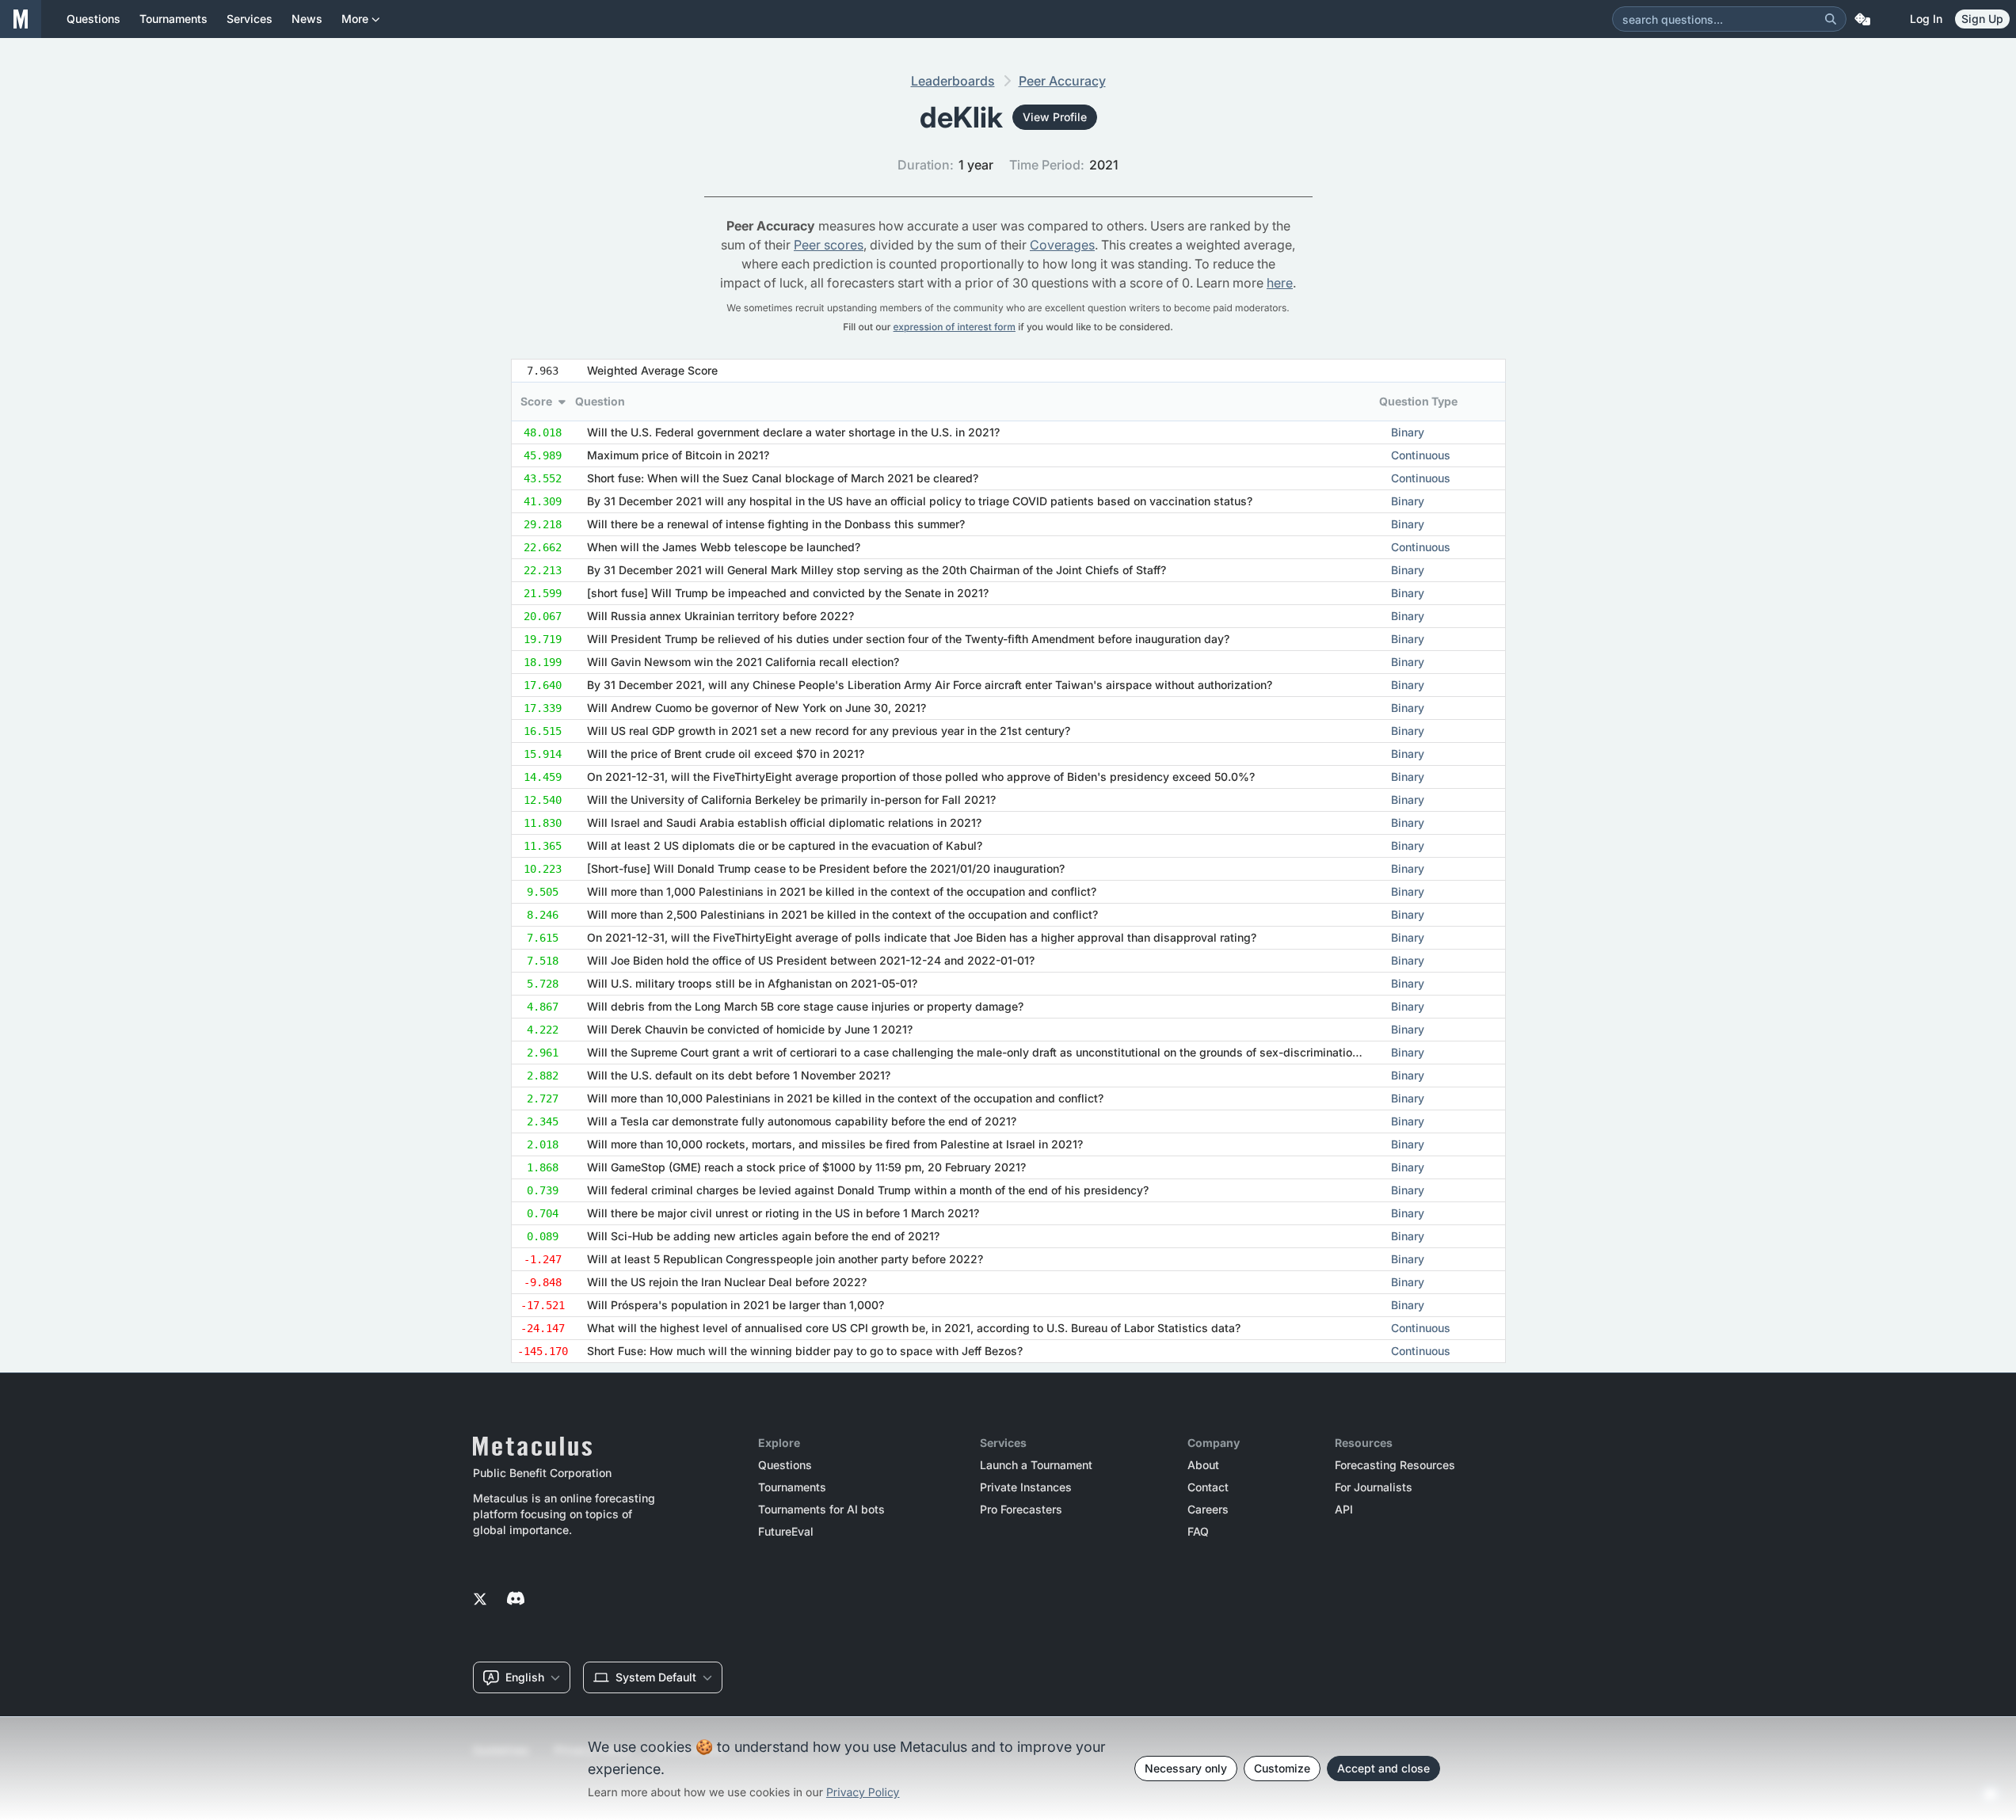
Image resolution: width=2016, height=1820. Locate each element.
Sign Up (1982, 19)
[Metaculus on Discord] (516, 1600)
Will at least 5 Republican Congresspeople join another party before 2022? (785, 1259)
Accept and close (1383, 1768)
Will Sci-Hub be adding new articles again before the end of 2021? (763, 1236)
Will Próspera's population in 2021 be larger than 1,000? (736, 1305)
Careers (1208, 1510)
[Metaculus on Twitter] (480, 1600)
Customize (1282, 1768)
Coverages (1062, 245)
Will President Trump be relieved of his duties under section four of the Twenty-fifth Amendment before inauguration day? (908, 639)
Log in (1926, 19)
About (1203, 1465)
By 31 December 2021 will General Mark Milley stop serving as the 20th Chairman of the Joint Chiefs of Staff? (877, 570)
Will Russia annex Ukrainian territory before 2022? (720, 616)
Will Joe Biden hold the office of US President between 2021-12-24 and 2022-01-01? (811, 960)
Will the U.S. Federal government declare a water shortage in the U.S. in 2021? (793, 432)
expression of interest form (955, 327)
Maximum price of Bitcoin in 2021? (678, 455)
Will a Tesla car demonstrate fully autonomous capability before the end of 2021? (802, 1121)
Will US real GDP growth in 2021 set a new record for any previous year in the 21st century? (829, 731)
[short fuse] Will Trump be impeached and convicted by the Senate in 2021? (788, 593)
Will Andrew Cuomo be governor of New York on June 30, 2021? (756, 708)
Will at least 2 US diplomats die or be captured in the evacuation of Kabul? (785, 845)
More (355, 19)
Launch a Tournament (1036, 1465)
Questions (785, 1465)
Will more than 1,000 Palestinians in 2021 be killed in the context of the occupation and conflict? (842, 891)
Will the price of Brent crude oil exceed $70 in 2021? (726, 754)
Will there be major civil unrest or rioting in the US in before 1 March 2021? (783, 1213)
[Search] (1831, 19)
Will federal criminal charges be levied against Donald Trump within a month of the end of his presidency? (868, 1190)
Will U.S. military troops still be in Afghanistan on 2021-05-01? (752, 983)
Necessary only (1186, 1768)
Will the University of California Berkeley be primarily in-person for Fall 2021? (791, 800)
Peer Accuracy (1062, 81)
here (1280, 283)
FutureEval (786, 1532)
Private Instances (1026, 1487)
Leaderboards (953, 81)
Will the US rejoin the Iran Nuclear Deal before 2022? (727, 1282)
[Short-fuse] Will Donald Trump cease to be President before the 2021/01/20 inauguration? (826, 868)
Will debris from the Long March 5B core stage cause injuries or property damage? (805, 1006)
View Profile (1055, 117)
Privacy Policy (863, 1793)
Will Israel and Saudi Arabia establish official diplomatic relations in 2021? (784, 822)
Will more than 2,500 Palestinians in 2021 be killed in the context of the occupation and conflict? (842, 914)
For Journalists (1374, 1487)
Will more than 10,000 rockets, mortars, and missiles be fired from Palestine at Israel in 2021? (835, 1144)
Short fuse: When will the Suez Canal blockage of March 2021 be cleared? (783, 478)
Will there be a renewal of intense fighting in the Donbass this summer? (776, 524)
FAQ (1198, 1532)
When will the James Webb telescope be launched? (724, 547)
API (1344, 1510)
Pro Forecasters (1021, 1510)
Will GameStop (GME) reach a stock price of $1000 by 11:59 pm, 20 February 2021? (806, 1167)
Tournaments (792, 1487)
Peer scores (829, 245)
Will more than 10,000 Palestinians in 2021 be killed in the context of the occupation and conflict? (845, 1098)
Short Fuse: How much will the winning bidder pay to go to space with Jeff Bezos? (805, 1351)
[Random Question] (1862, 19)
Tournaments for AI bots (821, 1510)
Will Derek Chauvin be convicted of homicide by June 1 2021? (750, 1029)
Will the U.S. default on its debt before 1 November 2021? (739, 1075)
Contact (1208, 1487)
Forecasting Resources (1395, 1465)
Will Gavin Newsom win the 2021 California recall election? (743, 662)
